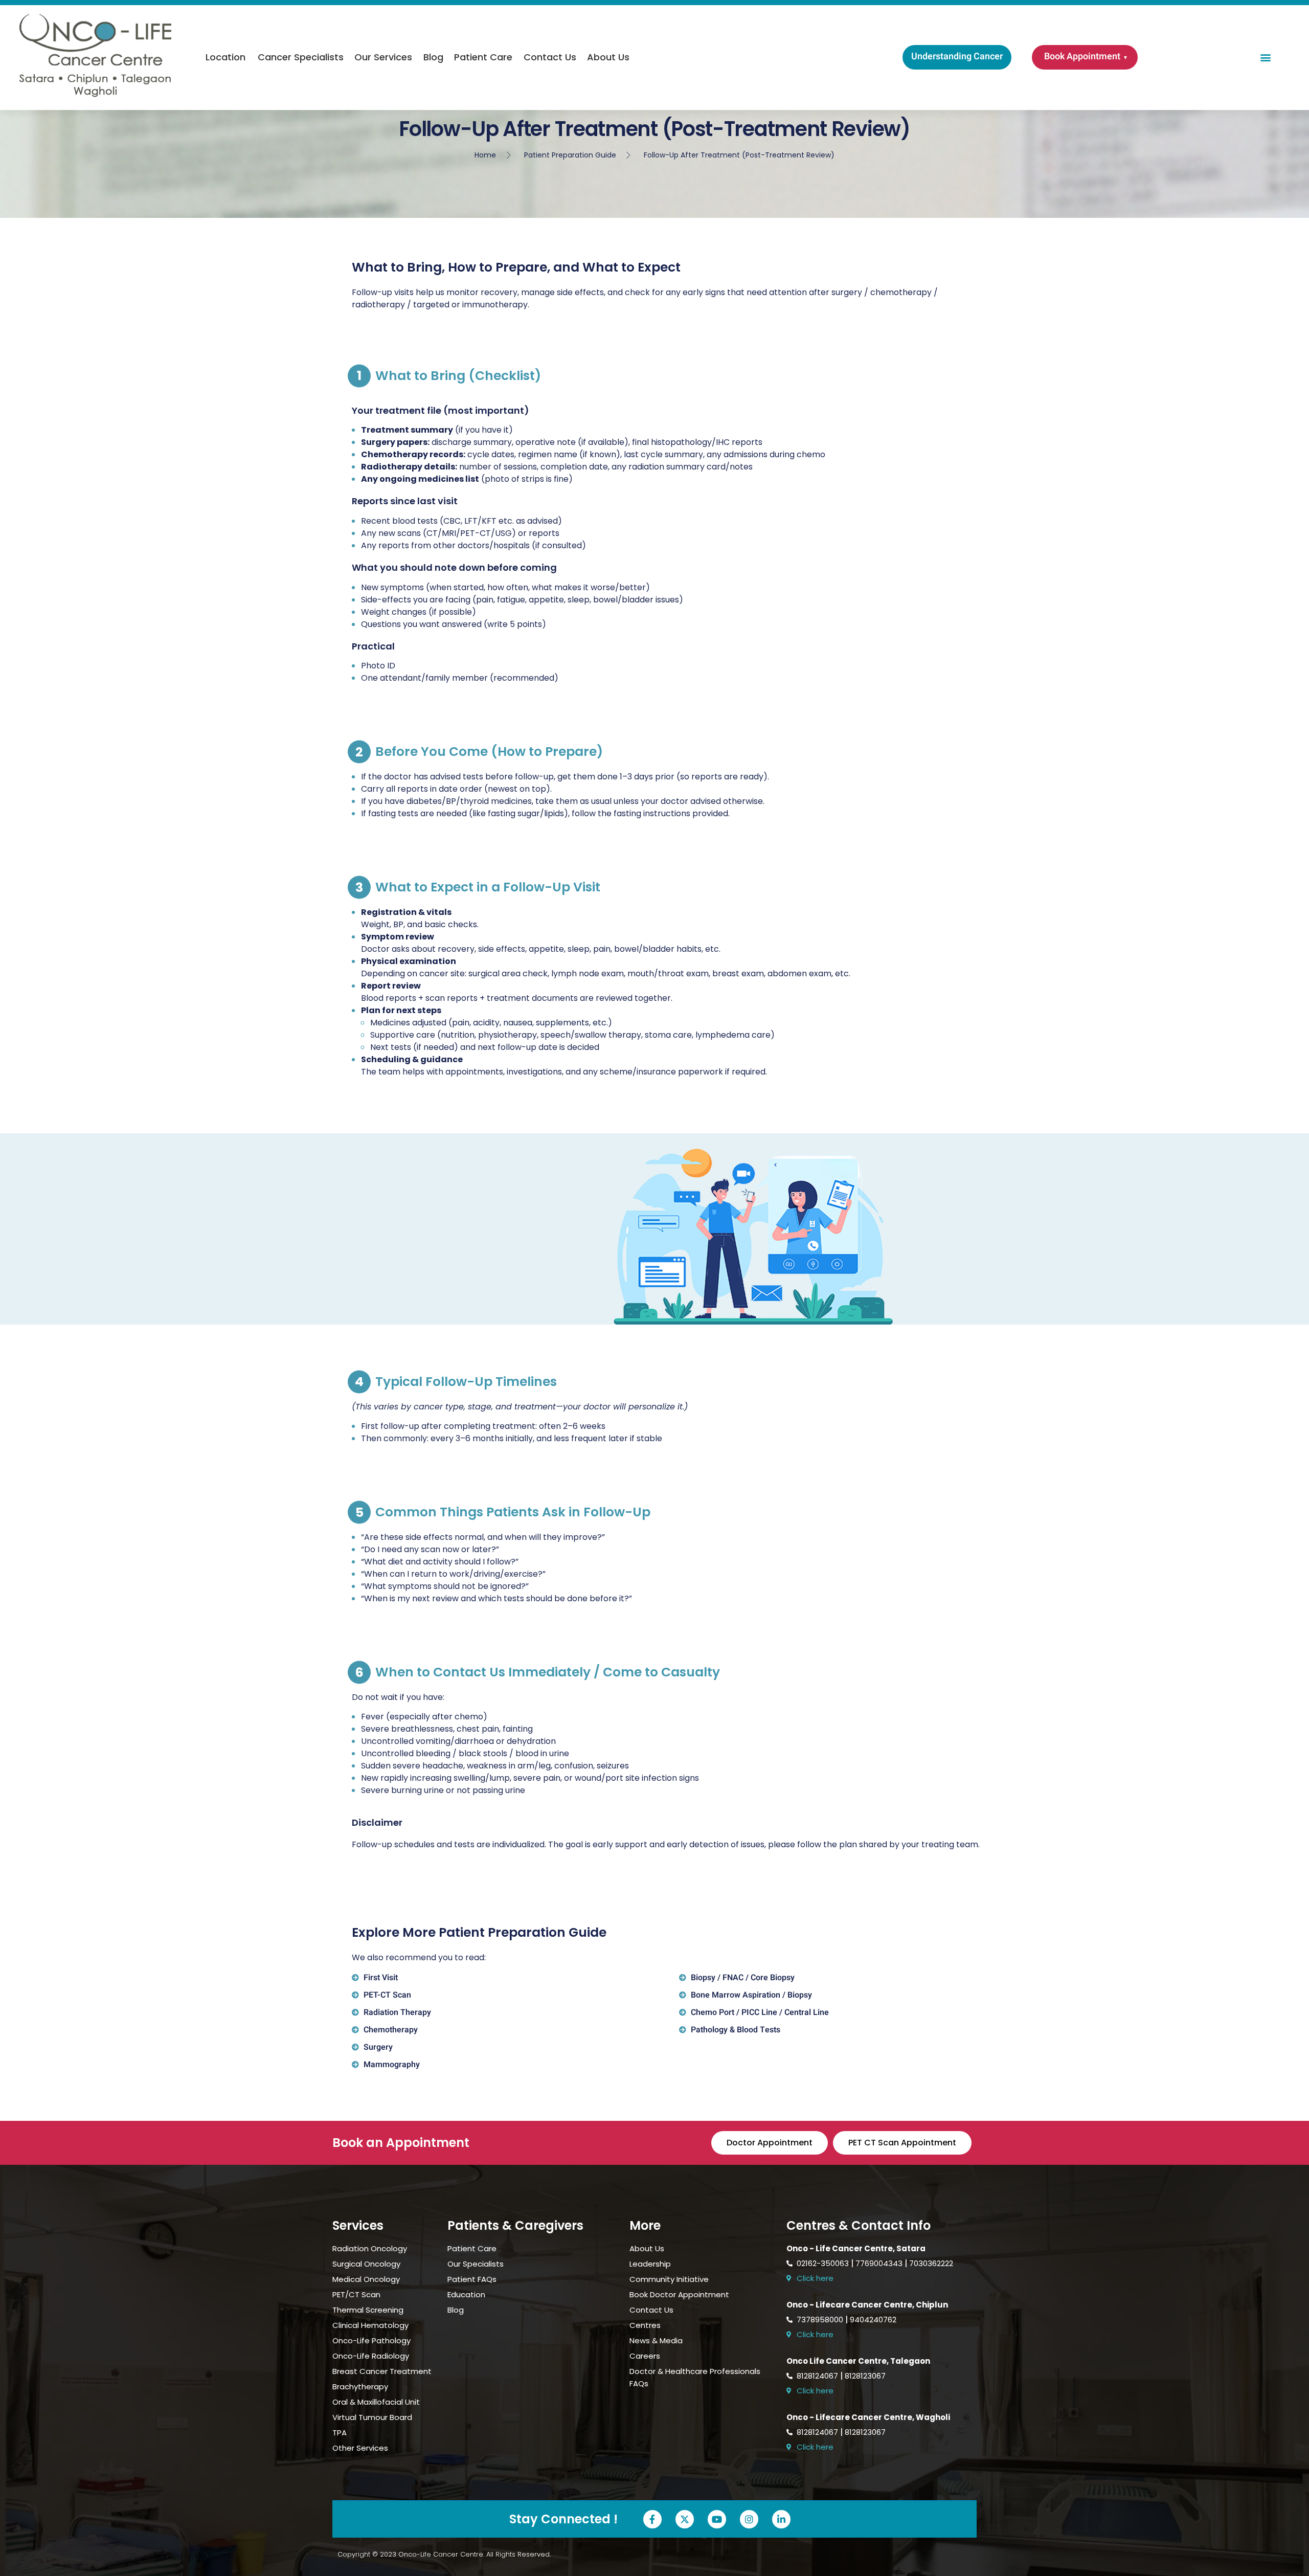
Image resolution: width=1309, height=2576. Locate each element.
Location (225, 57)
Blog (433, 57)
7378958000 (820, 2320)
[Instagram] (749, 2519)
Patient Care (483, 57)
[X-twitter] (685, 2519)
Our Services (383, 57)
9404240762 (873, 2320)
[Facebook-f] (652, 2519)
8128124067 (817, 2376)
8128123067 (865, 2376)
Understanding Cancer (957, 57)
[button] (1266, 58)
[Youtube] (717, 2519)
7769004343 (879, 2263)
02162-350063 (823, 2263)
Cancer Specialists (301, 57)
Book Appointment (1082, 57)
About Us (608, 57)
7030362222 (931, 2263)
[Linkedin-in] (781, 2519)
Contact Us (550, 57)
